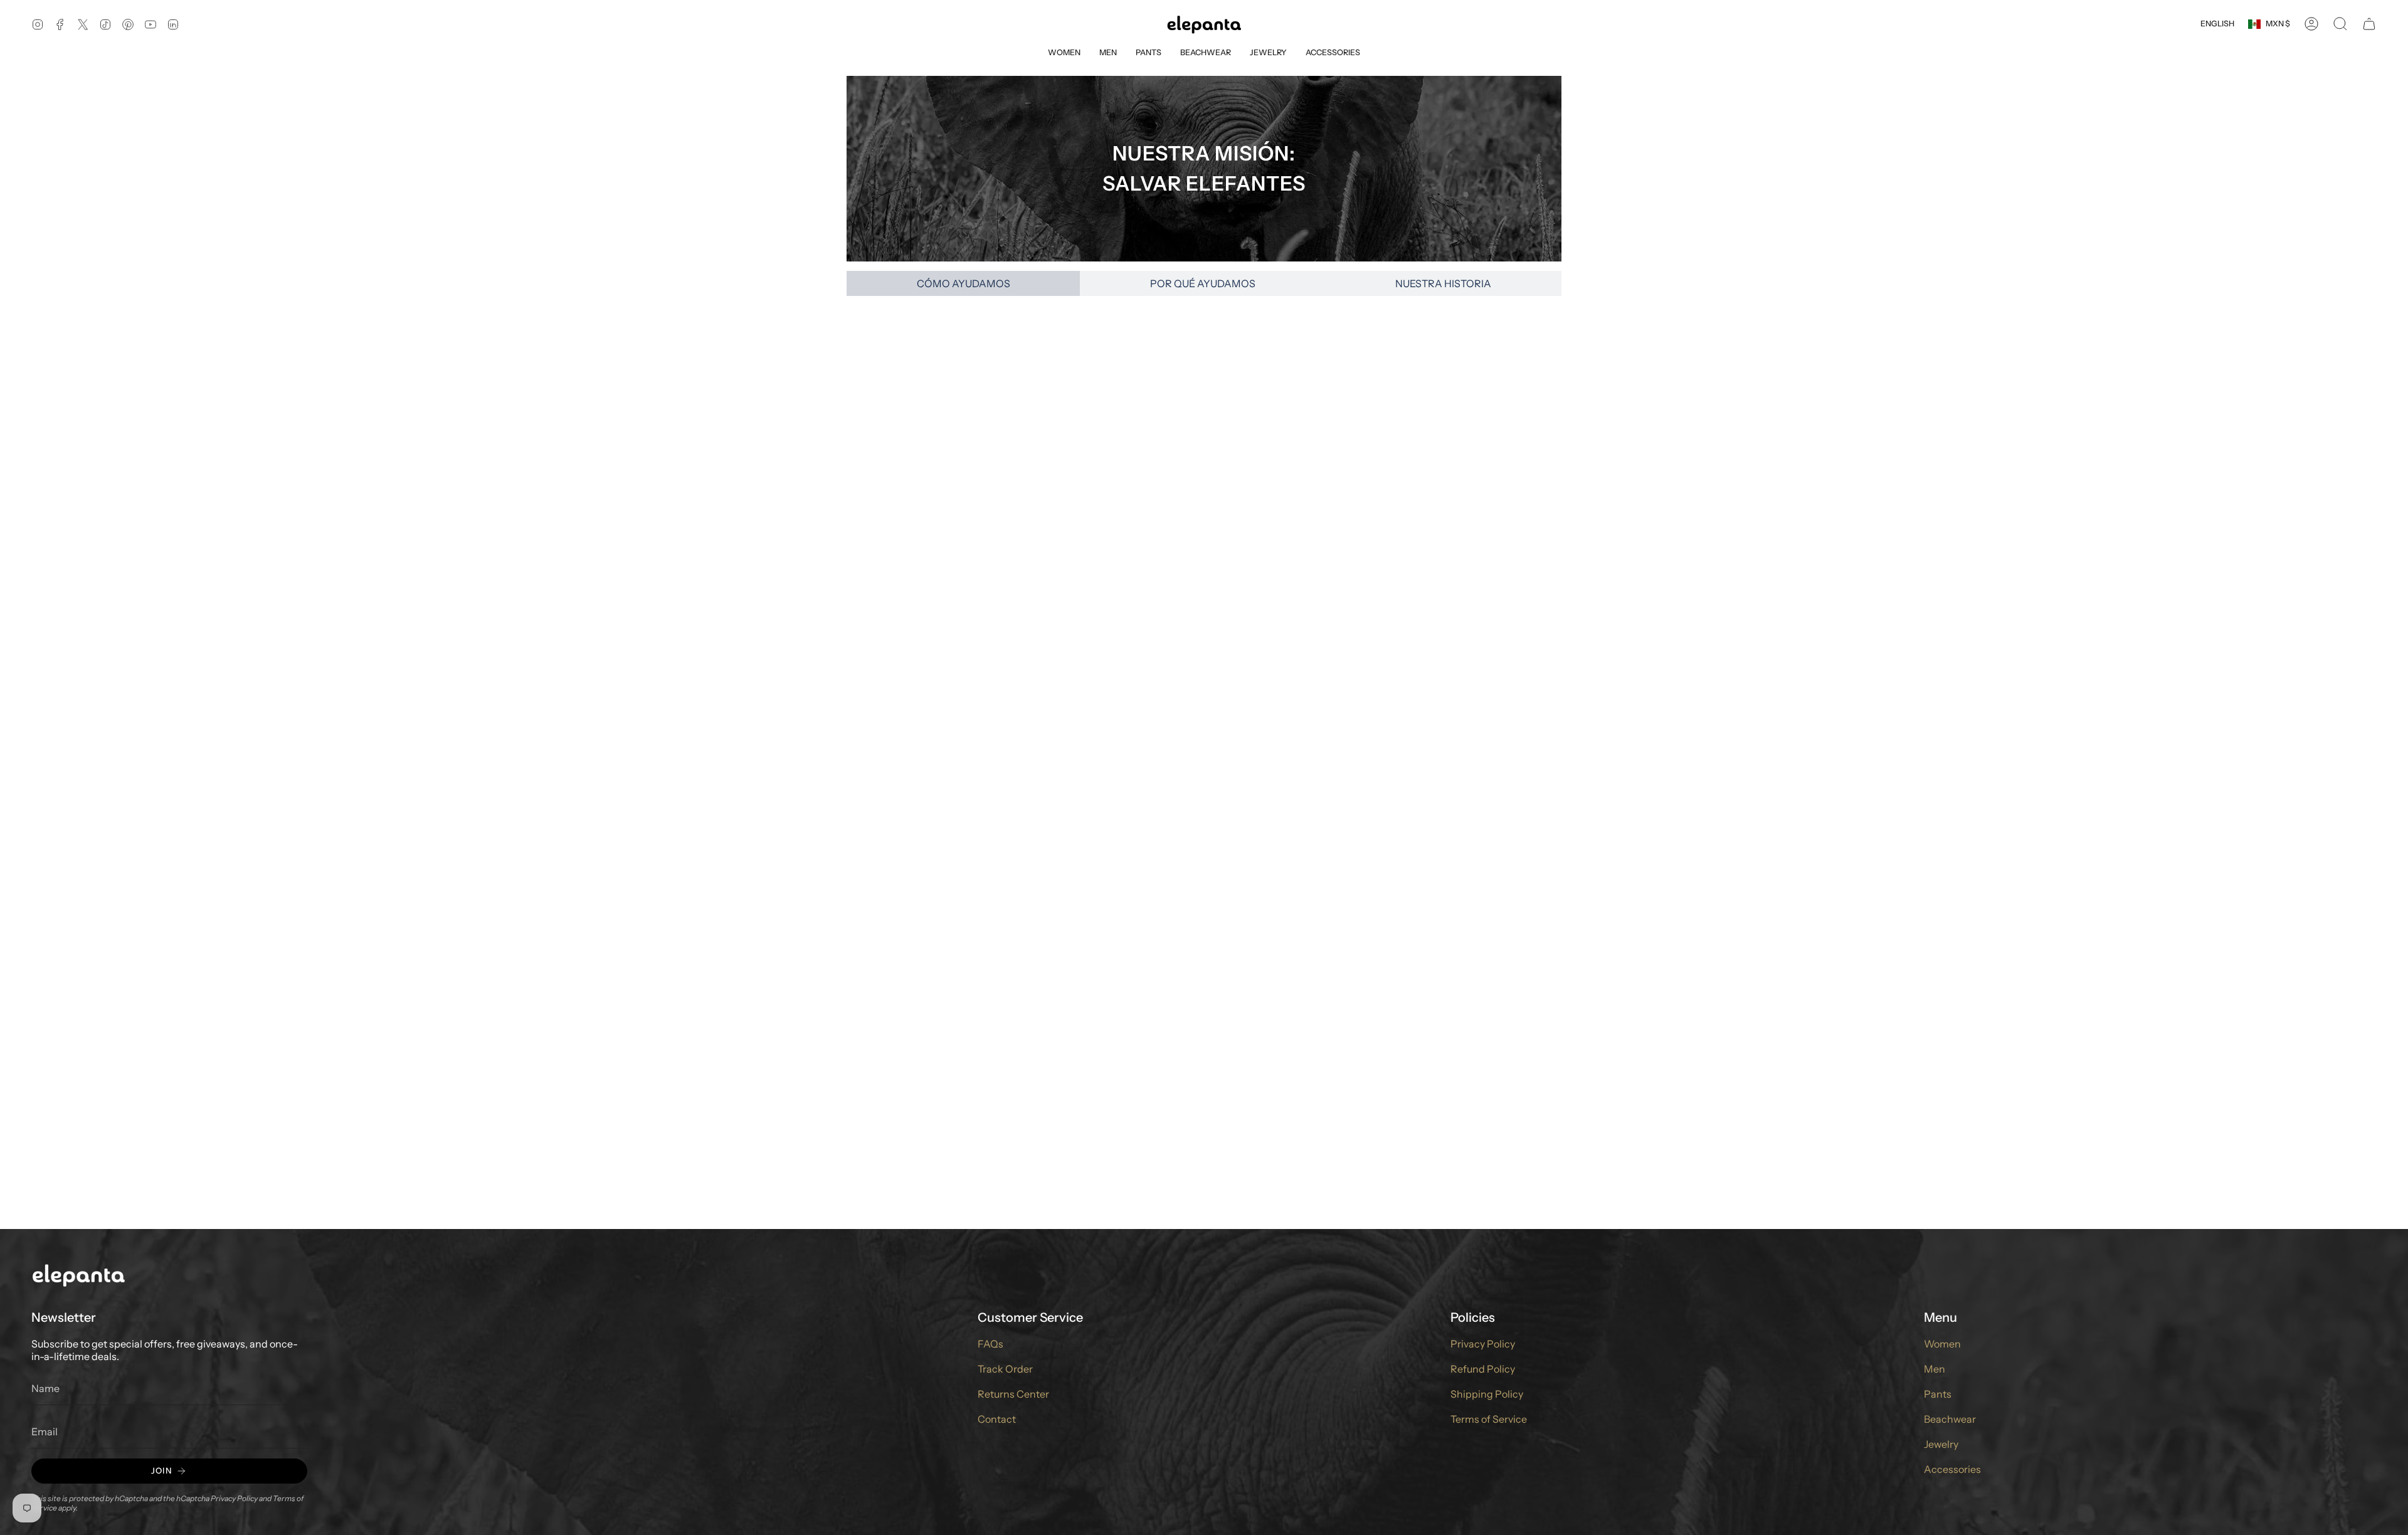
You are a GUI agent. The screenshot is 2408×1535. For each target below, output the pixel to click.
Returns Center (1013, 1394)
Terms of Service (1489, 1419)
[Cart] (2369, 24)
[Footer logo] (78, 1274)
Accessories (1952, 1469)
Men (1935, 1369)
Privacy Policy (234, 1498)
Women (1942, 1344)
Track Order (1005, 1369)
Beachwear (1950, 1419)
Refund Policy (1483, 1369)
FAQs (990, 1344)
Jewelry (1941, 1444)
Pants (1938, 1394)
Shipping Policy (1487, 1394)
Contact (997, 1419)
